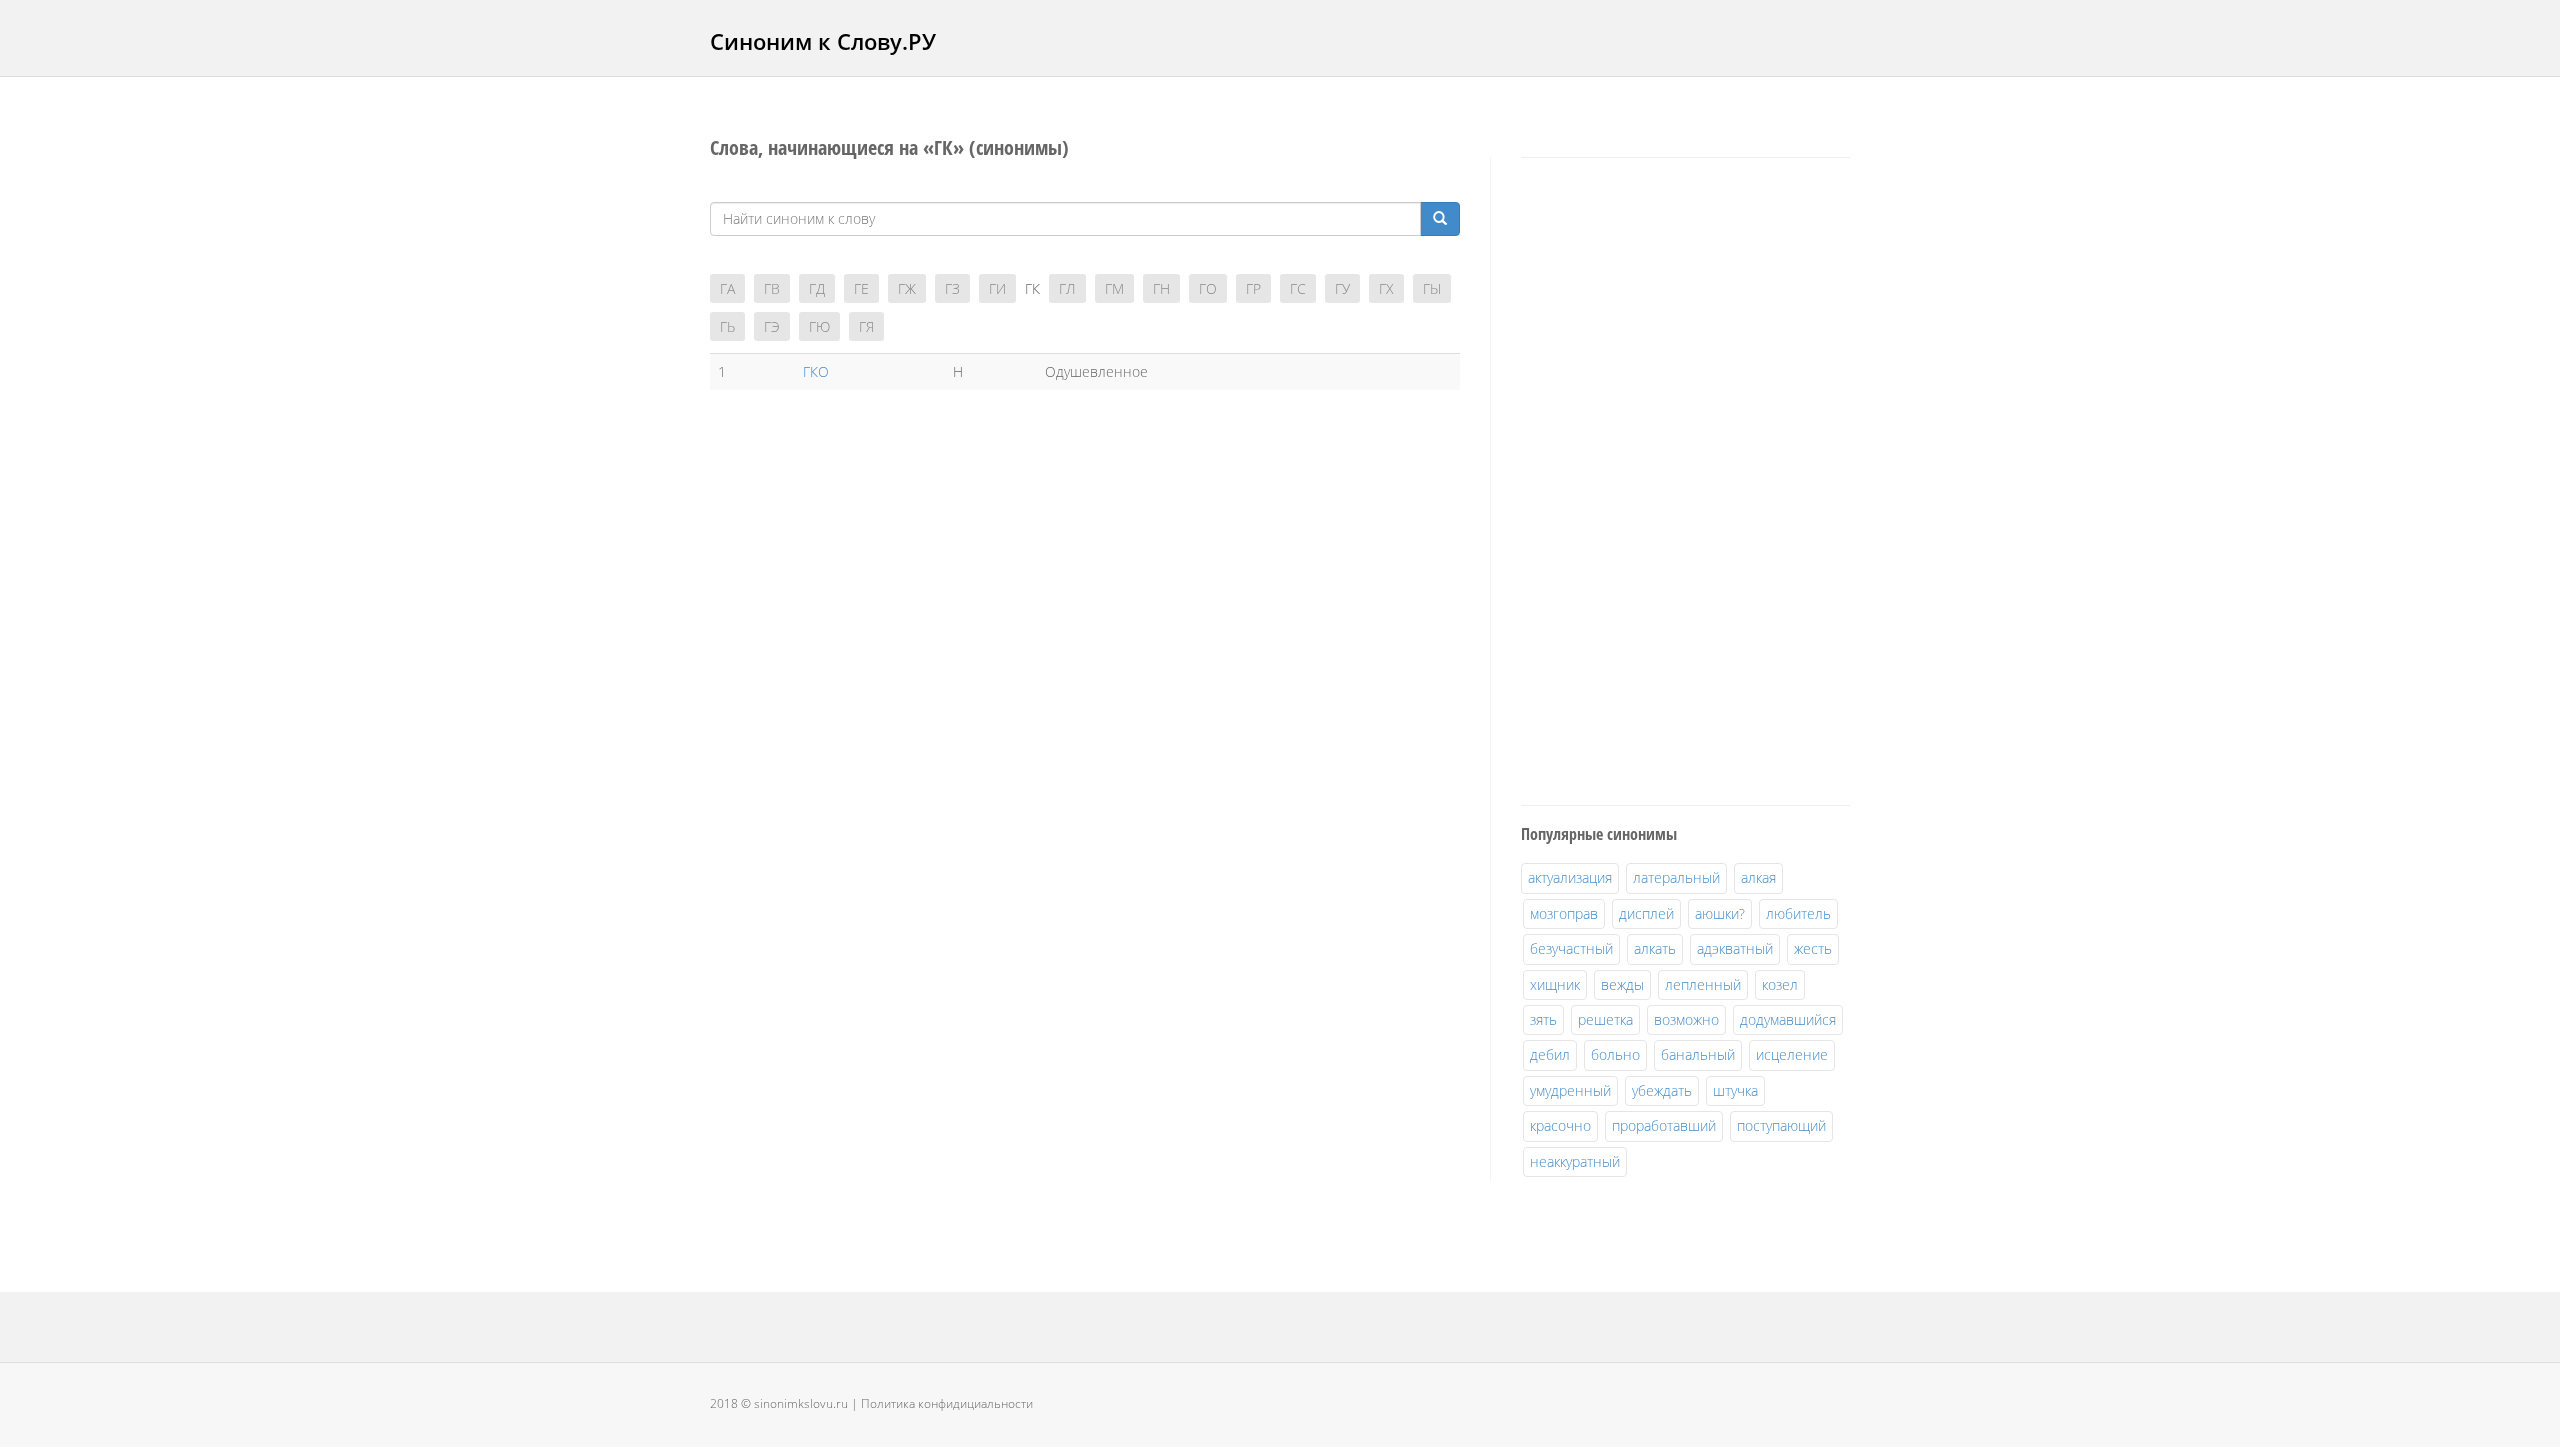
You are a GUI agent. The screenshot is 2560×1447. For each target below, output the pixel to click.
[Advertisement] (1671, 478)
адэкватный (1735, 948)
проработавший (1664, 1125)
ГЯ (866, 326)
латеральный (1676, 877)
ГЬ (727, 326)
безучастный (1571, 948)
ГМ (1114, 288)
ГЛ (1067, 288)
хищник (1555, 984)
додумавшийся (1788, 1019)
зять (1543, 1019)
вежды (1622, 984)
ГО (1208, 288)
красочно (1560, 1125)
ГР (1253, 288)
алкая (1758, 877)
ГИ (997, 288)
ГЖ (907, 288)
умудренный (1570, 1090)
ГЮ (819, 326)
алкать (1655, 948)
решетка (1605, 1019)
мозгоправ (1564, 913)
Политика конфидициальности (947, 1403)
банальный (1698, 1054)
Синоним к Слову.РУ (823, 41)
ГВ (772, 288)
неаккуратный (1575, 1161)
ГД (817, 288)
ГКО (816, 371)
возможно (1686, 1019)
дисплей (1646, 913)
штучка (1735, 1090)
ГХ (1386, 288)
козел (1780, 984)
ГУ (1342, 288)
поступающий (1781, 1125)
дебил (1550, 1054)
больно (1615, 1054)
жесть (1813, 948)
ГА (727, 288)
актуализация (1570, 877)
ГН (1161, 288)
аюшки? (1720, 913)
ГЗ (952, 288)
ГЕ (861, 288)
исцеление (1792, 1054)
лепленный (1703, 984)
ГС (1298, 288)
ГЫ (1432, 288)
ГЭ (772, 326)
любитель (1798, 913)
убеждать (1662, 1090)
